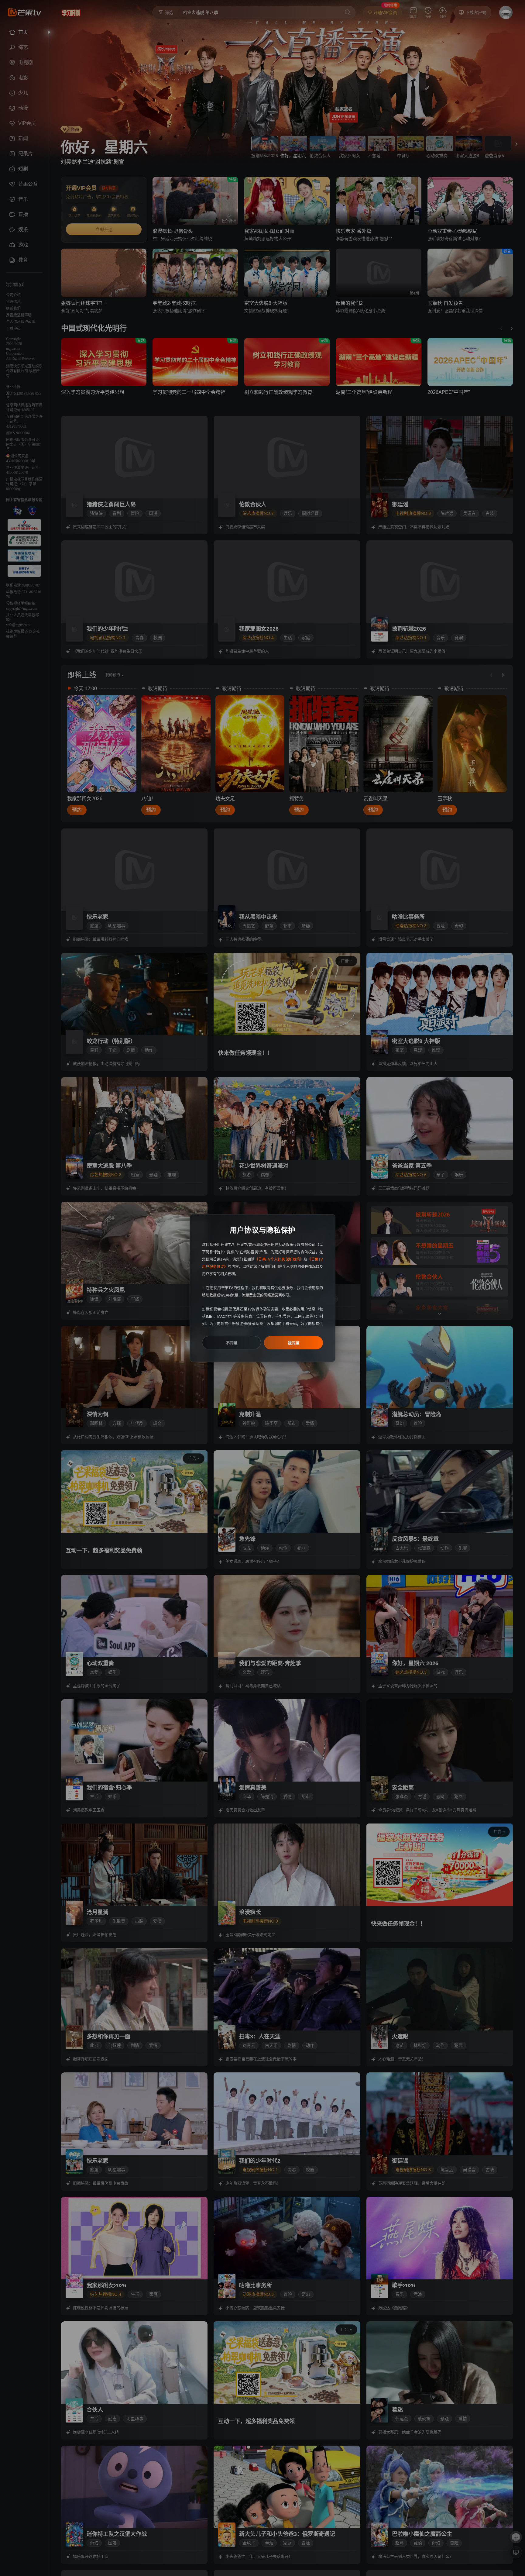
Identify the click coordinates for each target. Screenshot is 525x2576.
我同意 (294, 1343)
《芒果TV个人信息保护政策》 (279, 1259)
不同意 (232, 1343)
